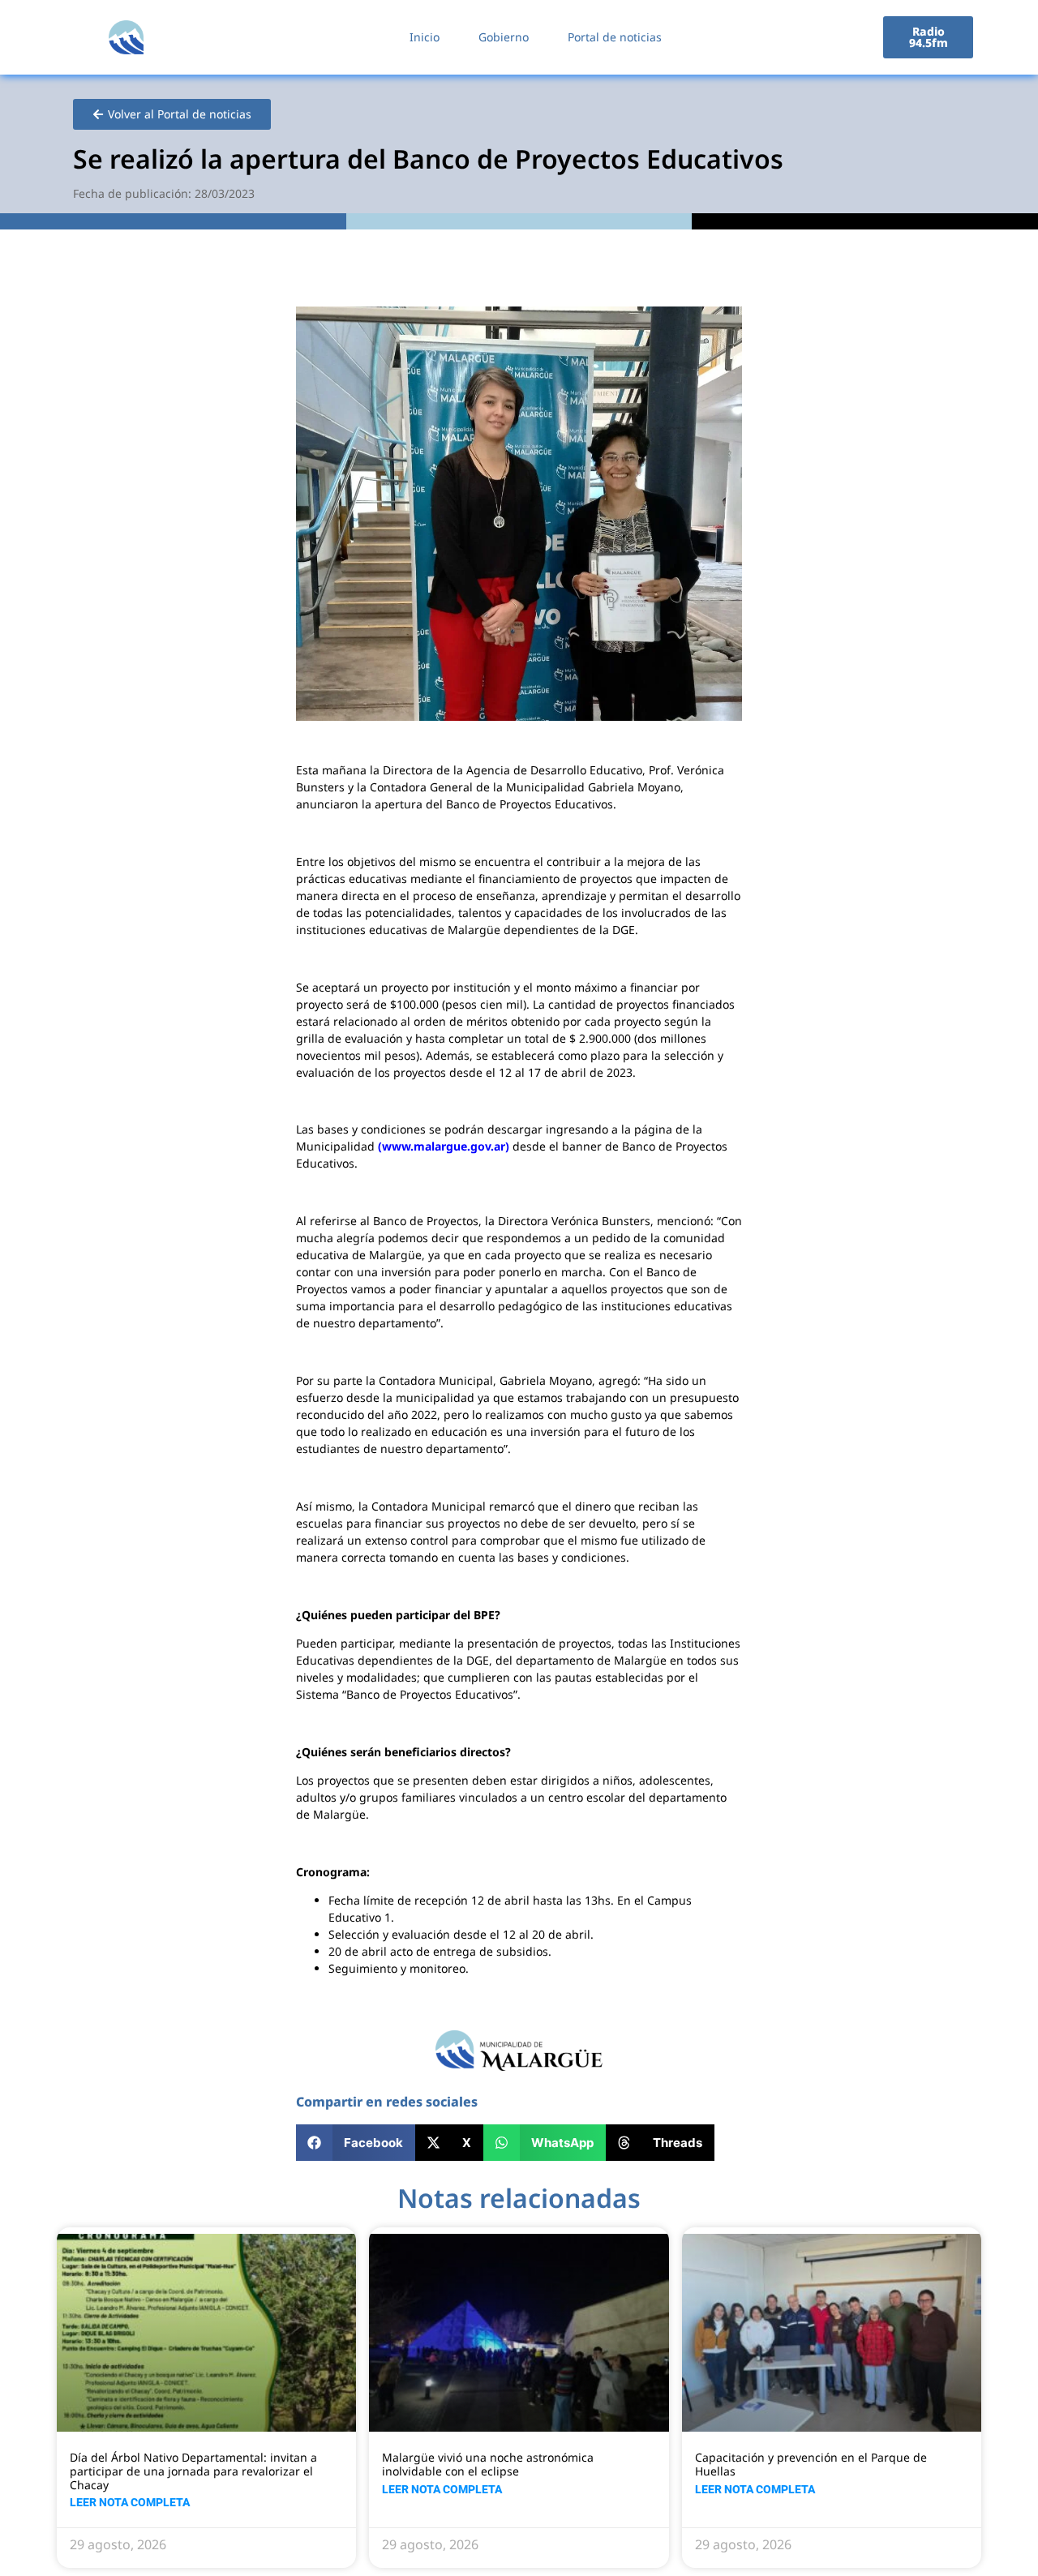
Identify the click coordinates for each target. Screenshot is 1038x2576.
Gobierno (504, 37)
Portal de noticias (615, 37)
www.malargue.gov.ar (444, 1146)
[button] (356, 2143)
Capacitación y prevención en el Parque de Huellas (811, 2464)
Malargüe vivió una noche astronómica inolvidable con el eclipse (488, 2464)
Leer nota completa (130, 2502)
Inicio (425, 37)
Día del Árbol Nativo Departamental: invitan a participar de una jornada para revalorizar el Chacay (193, 2471)
